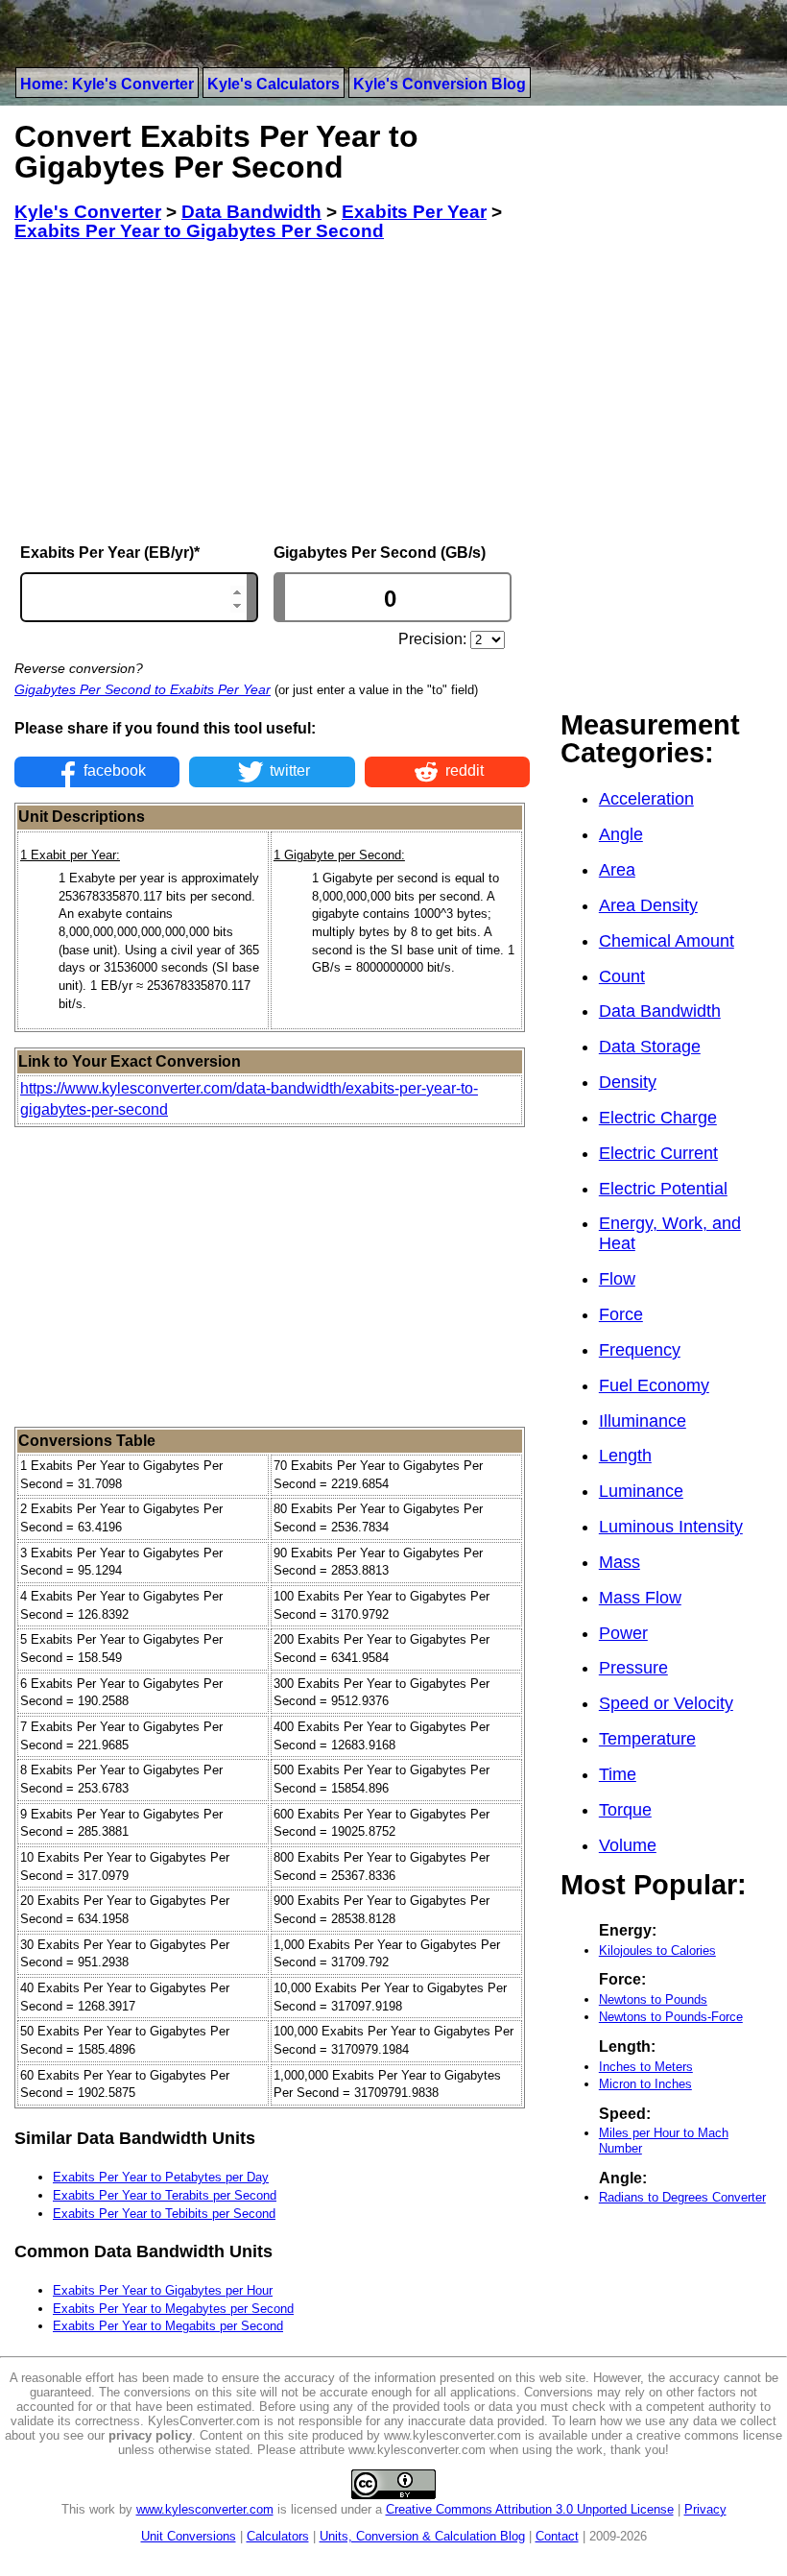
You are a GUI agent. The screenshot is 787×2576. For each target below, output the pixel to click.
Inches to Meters (646, 2067)
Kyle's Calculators (274, 84)
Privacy (705, 2509)
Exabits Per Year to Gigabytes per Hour (163, 2290)
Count (622, 976)
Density (628, 1082)
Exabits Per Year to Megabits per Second (168, 2326)
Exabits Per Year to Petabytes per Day (161, 2177)
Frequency (640, 1350)
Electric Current (658, 1153)
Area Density (648, 905)
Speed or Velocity (666, 1703)
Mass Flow (640, 1598)
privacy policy (150, 2435)
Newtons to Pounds (653, 1999)
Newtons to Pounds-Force (671, 2017)
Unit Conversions (189, 2536)
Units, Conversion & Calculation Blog (422, 2536)
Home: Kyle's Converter (107, 84)
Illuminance (643, 1421)
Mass (620, 1562)
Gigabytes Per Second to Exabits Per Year (143, 689)
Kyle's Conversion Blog (440, 84)
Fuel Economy (654, 1385)
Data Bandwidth (660, 1011)
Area (617, 870)
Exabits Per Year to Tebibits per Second (164, 2214)
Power (623, 1633)
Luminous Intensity (671, 1527)
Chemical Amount (667, 941)
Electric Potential (663, 1189)
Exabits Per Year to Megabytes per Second (173, 2309)
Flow (617, 1279)
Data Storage (650, 1047)
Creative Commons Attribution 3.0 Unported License (530, 2509)
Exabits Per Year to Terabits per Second (165, 2195)
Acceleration (646, 799)
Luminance (641, 1491)
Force (621, 1314)
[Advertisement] (272, 393)
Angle (621, 834)
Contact (557, 2536)
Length (625, 1456)
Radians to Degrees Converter (682, 2197)
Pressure (633, 1668)
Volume (628, 1845)
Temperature (647, 1739)
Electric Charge (658, 1118)
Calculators (278, 2536)
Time (618, 1774)
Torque (625, 1810)
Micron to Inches (645, 2084)
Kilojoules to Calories (657, 1950)
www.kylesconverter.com (205, 2509)
